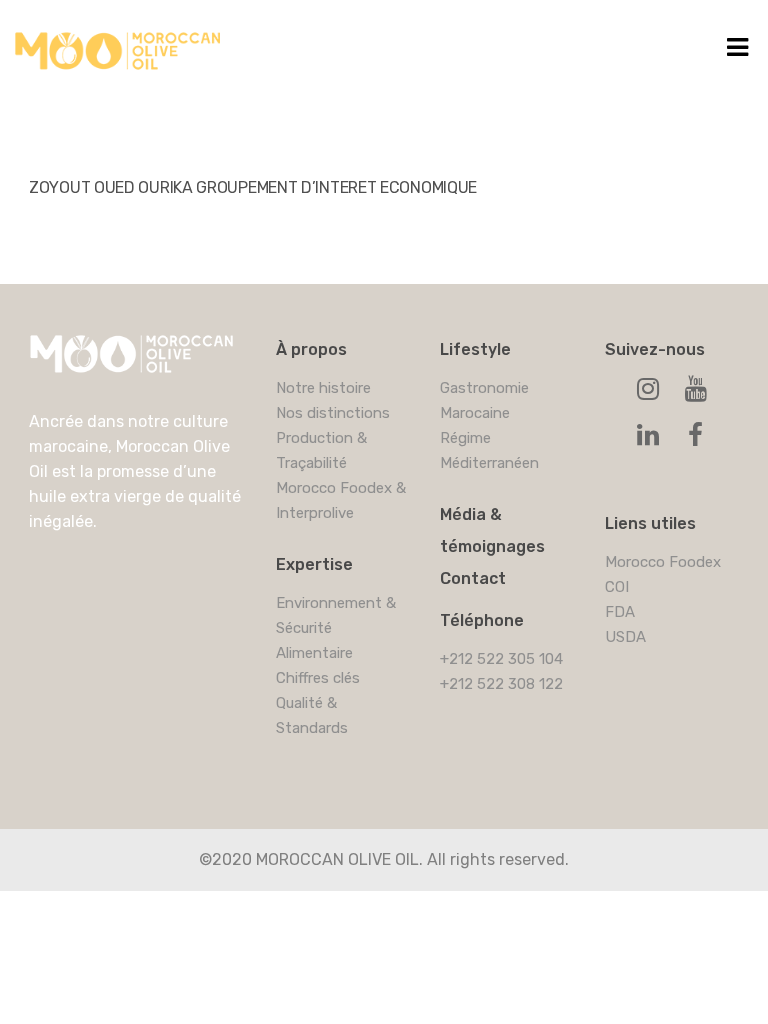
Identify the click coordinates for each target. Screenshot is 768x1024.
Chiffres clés (318, 678)
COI (617, 587)
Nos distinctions (333, 413)
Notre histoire (323, 388)
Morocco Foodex (663, 562)
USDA (625, 637)
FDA (620, 612)
